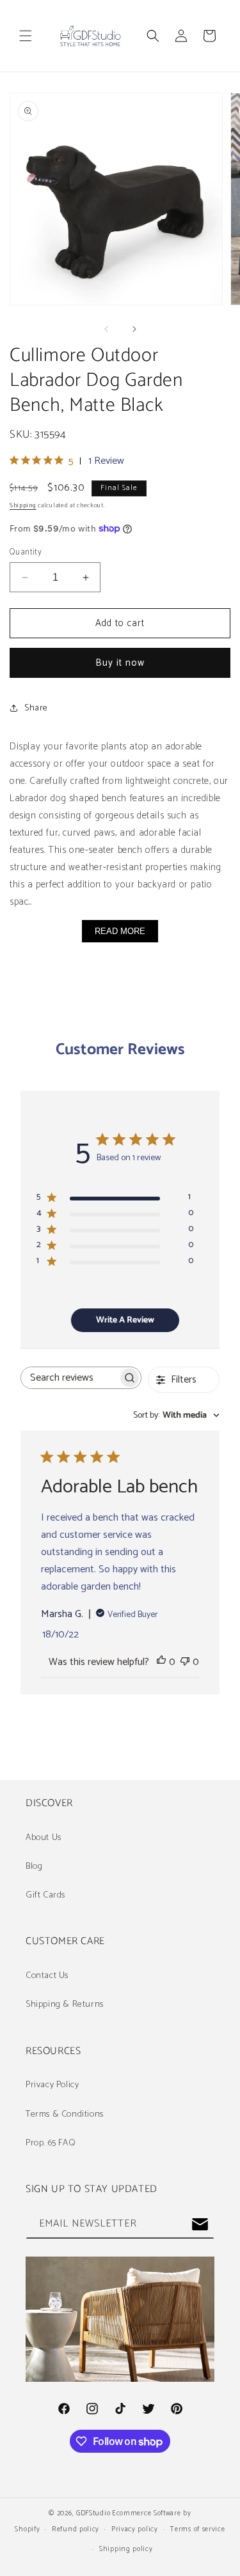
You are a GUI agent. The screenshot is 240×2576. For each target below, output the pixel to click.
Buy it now (120, 663)
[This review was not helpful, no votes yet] (185, 1662)
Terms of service (197, 2529)
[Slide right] (134, 329)
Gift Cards (45, 1895)
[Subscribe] (200, 2224)
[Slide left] (106, 329)
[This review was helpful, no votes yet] (161, 1662)
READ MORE (120, 931)
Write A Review (125, 1320)
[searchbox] (69, 1378)
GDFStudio (93, 2513)
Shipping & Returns (65, 2005)
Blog (34, 1867)
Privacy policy (135, 2529)
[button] (26, 36)
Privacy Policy (52, 2085)
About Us (44, 1838)
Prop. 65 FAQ (51, 2143)
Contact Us (47, 1976)
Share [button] (36, 708)
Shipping (23, 505)
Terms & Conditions (65, 2114)
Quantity (26, 553)
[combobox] (176, 1415)
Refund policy (76, 2529)
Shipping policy (126, 2549)
